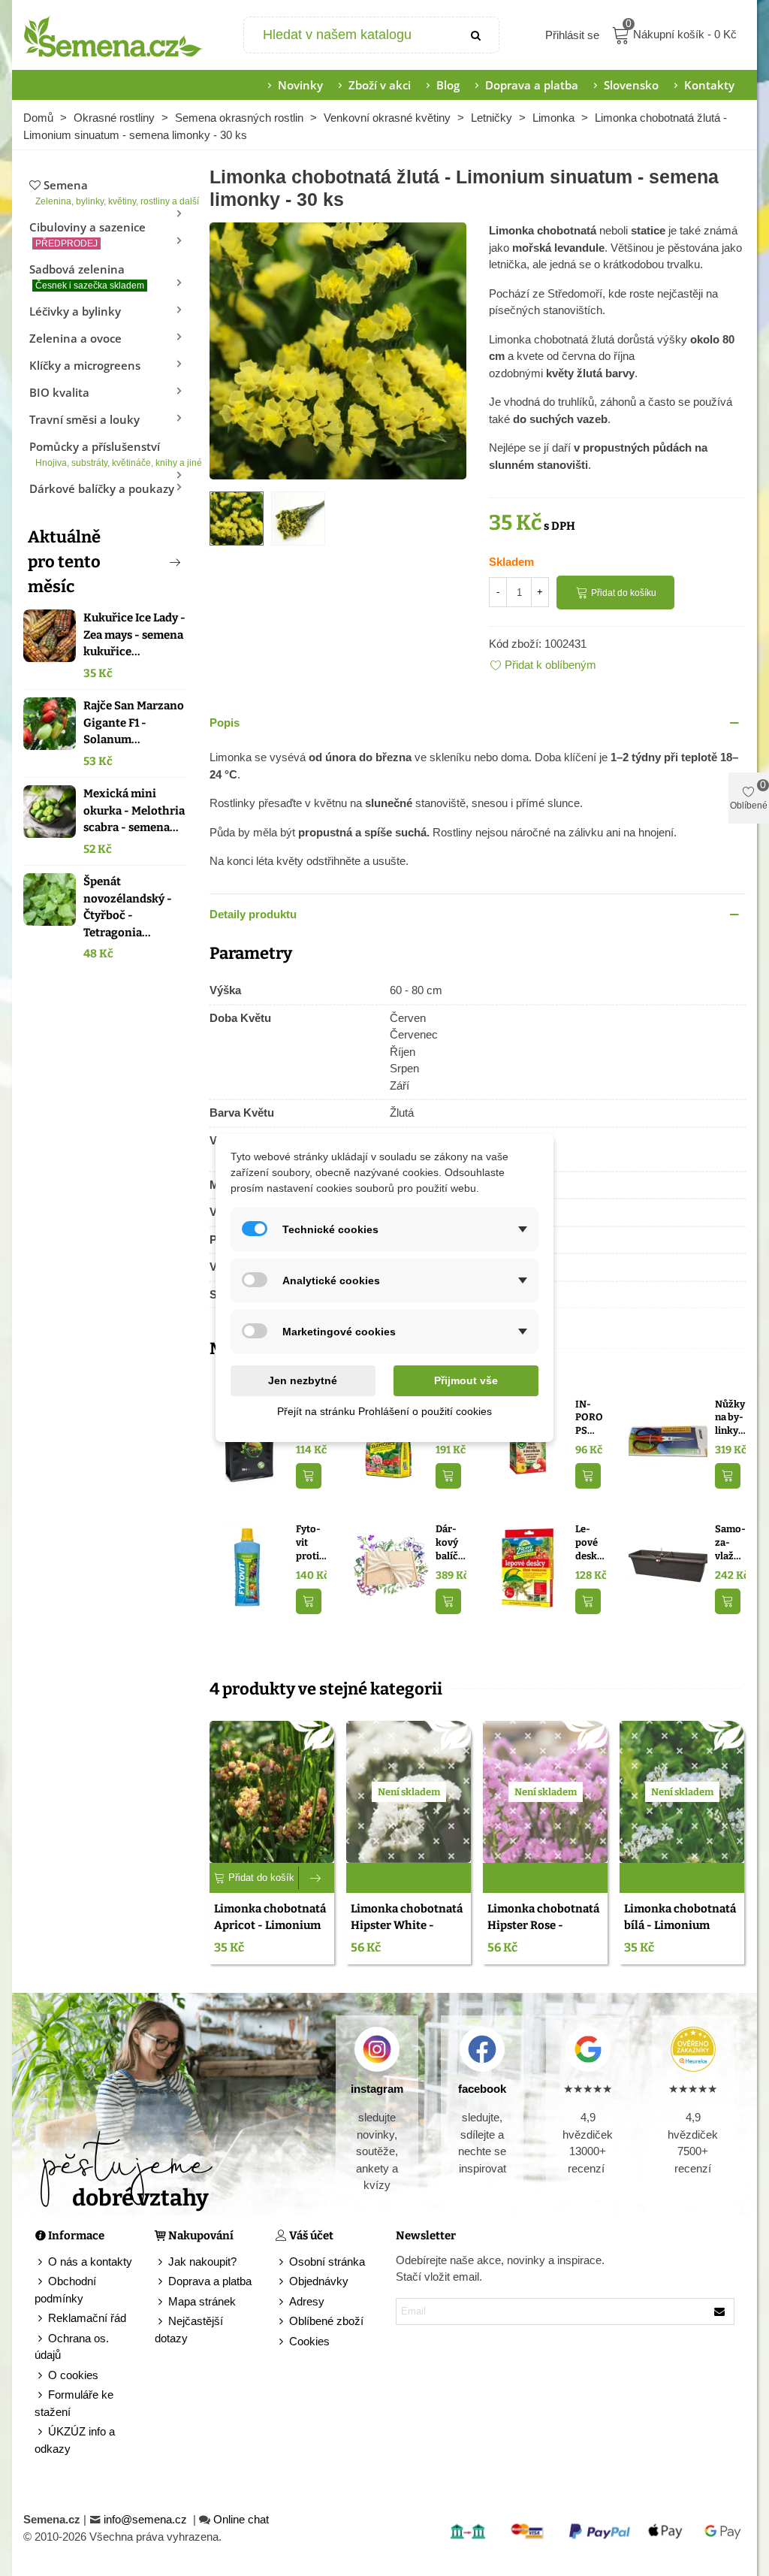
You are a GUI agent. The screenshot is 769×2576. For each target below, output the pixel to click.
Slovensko (631, 85)
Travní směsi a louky (84, 419)
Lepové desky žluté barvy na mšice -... (589, 1543)
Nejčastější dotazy (189, 2330)
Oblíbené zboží (326, 2321)
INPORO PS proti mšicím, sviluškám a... (589, 1418)
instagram (377, 2089)
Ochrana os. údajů (72, 2347)
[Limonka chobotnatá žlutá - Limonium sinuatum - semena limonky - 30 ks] (338, 350)
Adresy (307, 2301)
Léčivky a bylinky (75, 311)
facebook (482, 2089)
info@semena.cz (147, 2519)
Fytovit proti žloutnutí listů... (310, 1543)
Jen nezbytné (303, 1380)
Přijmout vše (466, 1380)
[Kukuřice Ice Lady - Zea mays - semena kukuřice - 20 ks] (50, 636)
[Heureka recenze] (693, 2049)
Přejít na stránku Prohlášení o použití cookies (384, 1411)
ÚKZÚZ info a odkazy (75, 2440)
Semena (111, 192)
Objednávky (319, 2281)
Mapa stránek (202, 2301)
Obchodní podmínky (65, 2290)
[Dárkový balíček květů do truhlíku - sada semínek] (389, 1566)
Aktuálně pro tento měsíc (64, 562)
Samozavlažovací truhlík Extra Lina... (730, 1543)
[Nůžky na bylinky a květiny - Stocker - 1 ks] (668, 1441)
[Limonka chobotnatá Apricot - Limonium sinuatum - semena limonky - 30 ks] (272, 1792)
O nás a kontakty (90, 2262)
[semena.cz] (113, 35)
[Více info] (317, 1878)
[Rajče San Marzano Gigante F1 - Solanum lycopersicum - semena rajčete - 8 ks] (50, 724)
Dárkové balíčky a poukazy (102, 488)
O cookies (73, 2375)
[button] (150, 562)
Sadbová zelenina (87, 276)
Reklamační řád (87, 2318)
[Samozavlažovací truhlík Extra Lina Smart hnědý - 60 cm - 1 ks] (668, 1566)
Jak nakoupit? (202, 2262)
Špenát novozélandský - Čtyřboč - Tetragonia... (128, 907)
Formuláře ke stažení (74, 2403)
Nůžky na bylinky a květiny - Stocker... (730, 1418)
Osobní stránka (327, 2262)
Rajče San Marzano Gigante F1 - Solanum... (134, 723)
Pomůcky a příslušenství (108, 454)
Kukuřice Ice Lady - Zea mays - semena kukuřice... (134, 635)
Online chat (241, 2519)
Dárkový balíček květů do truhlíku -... (449, 1543)
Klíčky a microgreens (85, 365)
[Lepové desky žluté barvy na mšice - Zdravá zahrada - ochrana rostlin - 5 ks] (528, 1566)
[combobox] (350, 35)
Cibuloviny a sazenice (87, 234)
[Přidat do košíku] (309, 1476)
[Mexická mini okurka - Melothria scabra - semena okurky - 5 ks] (50, 812)
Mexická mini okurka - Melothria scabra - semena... (134, 810)
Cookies (309, 2341)
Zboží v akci (380, 85)
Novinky (300, 85)
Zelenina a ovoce (75, 338)
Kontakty (709, 85)
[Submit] (476, 35)
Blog (448, 85)
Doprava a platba (532, 85)
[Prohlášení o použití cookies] (282, 2342)
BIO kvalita (59, 392)
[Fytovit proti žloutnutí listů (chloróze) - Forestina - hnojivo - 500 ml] (249, 1566)
